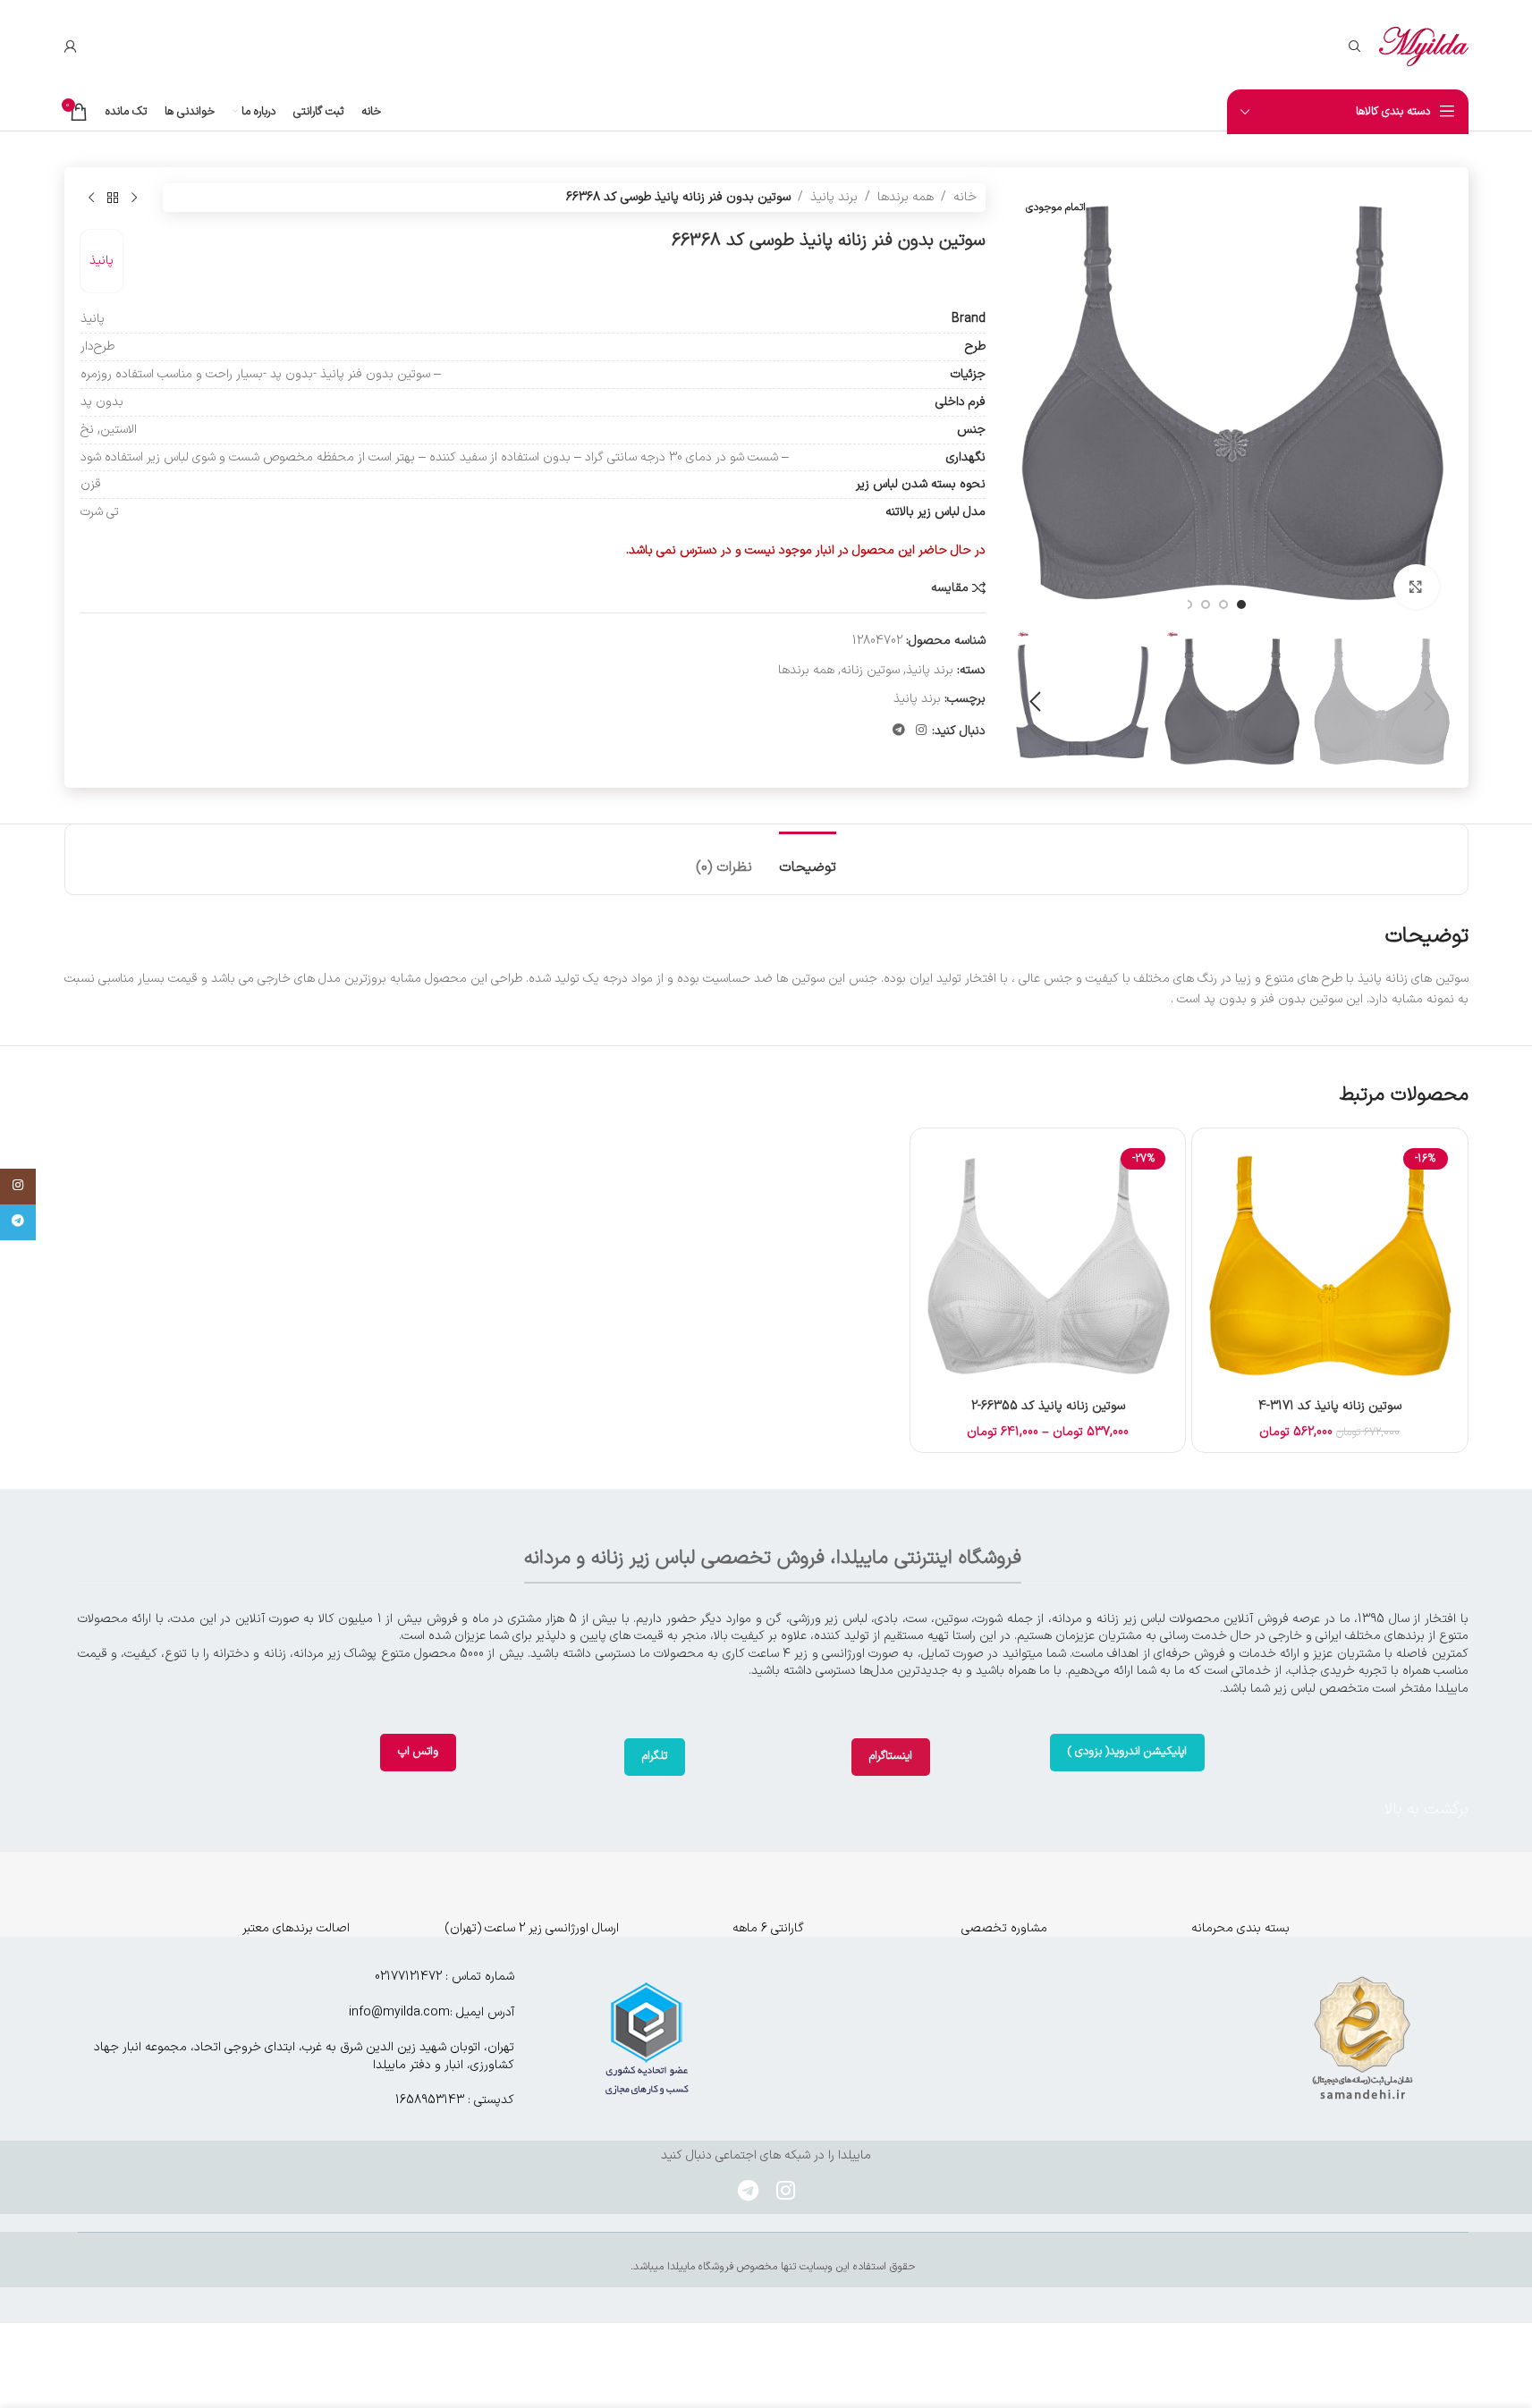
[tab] (808, 859)
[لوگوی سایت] (1424, 46)
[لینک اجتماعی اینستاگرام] (921, 731)
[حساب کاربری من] (71, 46)
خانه (965, 197)
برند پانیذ (834, 197)
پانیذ (102, 261)
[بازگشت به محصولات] (113, 198)
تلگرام (655, 1756)
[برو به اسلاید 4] (1188, 604)
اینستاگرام (891, 1756)
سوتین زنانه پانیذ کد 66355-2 (1048, 1406)
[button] (1430, 702)
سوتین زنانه (870, 670)
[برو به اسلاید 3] (1206, 604)
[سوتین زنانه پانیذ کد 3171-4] (1329, 1266)
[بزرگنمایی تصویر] (1416, 587)
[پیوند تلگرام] (899, 731)
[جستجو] (1355, 46)
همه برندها (906, 197)
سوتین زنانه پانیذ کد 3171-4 (1330, 1406)
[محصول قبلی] (134, 198)
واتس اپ (418, 1752)
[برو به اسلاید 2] (1223, 604)
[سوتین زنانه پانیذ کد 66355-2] (1048, 1266)
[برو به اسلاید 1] (1241, 604)
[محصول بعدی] (91, 198)
